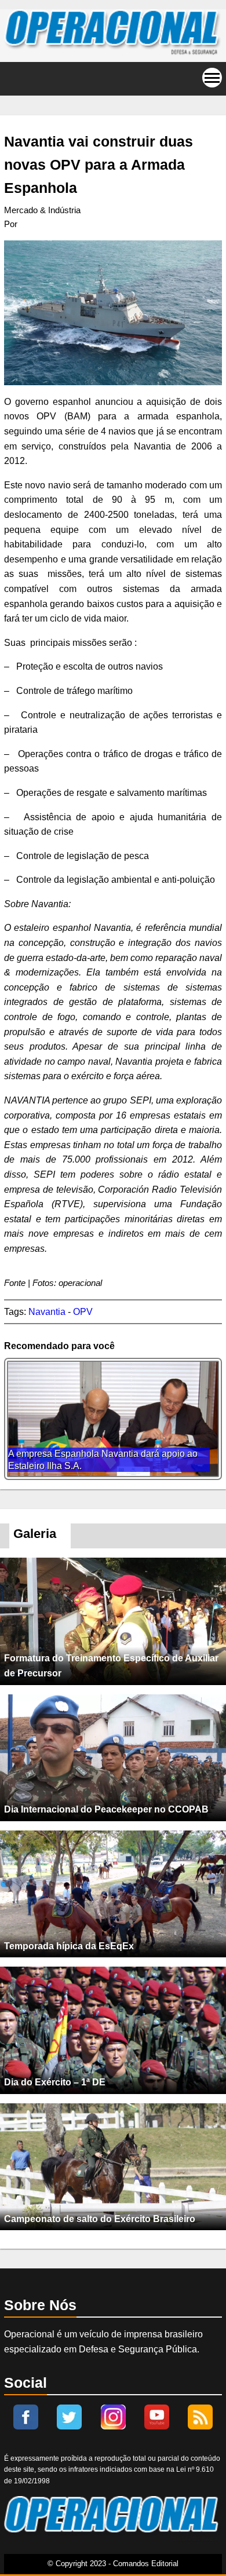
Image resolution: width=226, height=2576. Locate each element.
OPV (83, 1312)
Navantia (47, 1312)
